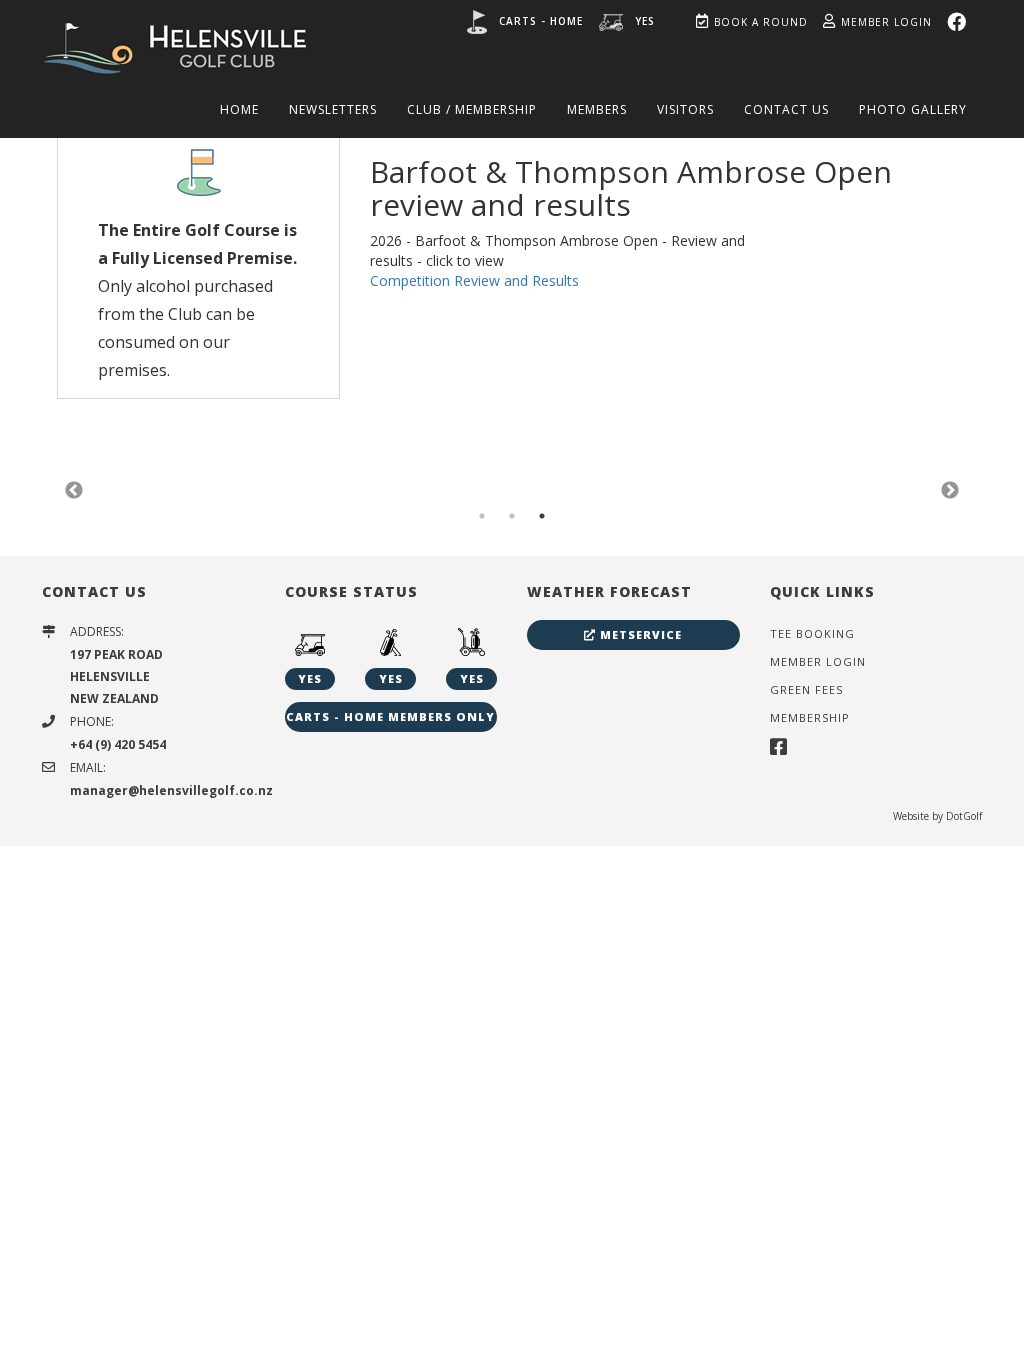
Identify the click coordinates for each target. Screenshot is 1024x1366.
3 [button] (542, 516)
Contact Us (786, 109)
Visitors (685, 109)
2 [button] (512, 516)
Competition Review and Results (474, 280)
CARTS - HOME (541, 21)
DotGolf (964, 816)
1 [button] (482, 516)
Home (239, 109)
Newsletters (333, 109)
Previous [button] (74, 491)
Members (597, 109)
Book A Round (761, 22)
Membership (810, 717)
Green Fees (806, 689)
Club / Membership (472, 109)
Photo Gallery (913, 109)
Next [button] (950, 491)
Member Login (886, 22)
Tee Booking (812, 633)
